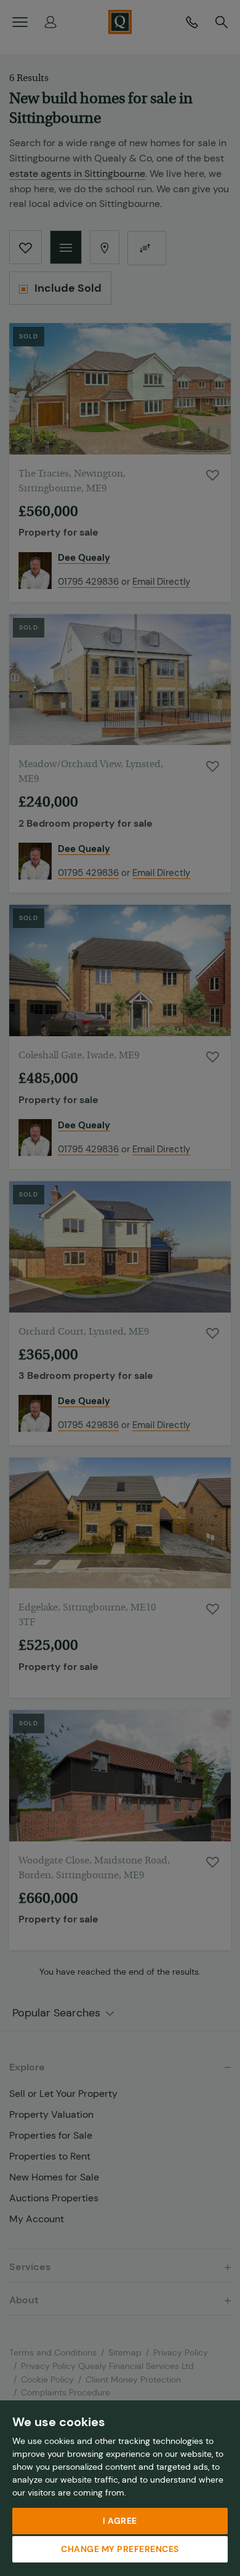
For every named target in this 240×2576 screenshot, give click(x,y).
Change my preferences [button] (120, 2549)
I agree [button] (120, 2521)
